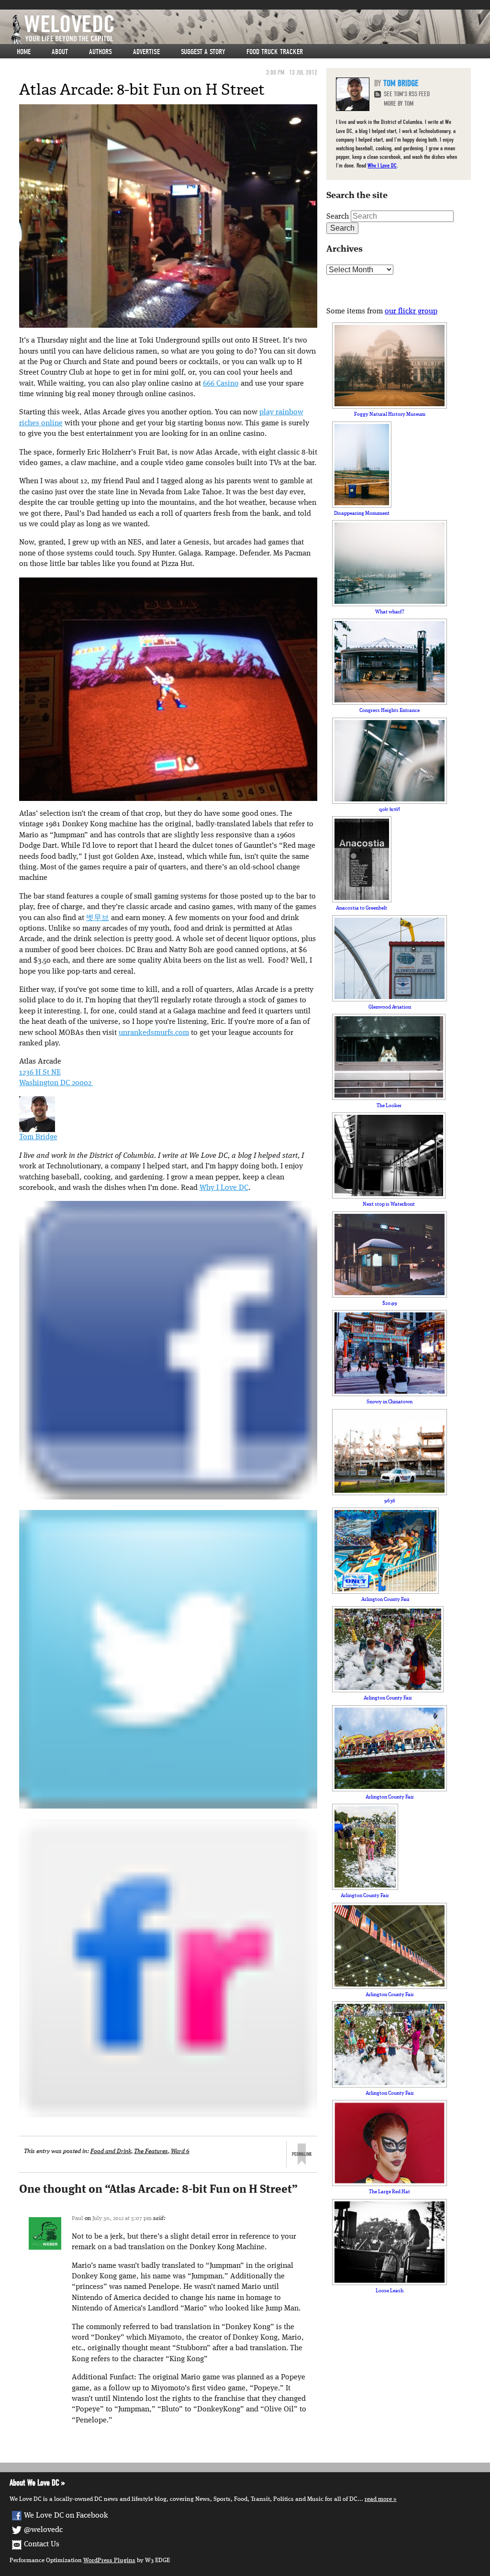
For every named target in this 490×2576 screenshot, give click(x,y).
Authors (100, 52)
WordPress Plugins (109, 2560)
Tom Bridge (38, 1137)
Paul (78, 2219)
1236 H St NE (40, 1073)
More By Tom (399, 104)
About (60, 52)
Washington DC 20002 (56, 1083)
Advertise (146, 52)
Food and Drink (111, 2151)
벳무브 (98, 918)
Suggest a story (203, 52)
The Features (151, 2151)
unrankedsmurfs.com (154, 1033)
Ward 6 (180, 2151)
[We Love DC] (250, 29)
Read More (378, 2499)
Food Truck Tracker (275, 52)
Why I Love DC (224, 1188)
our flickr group (411, 311)
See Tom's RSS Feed (407, 94)
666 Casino (221, 384)
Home (24, 52)
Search (338, 217)
